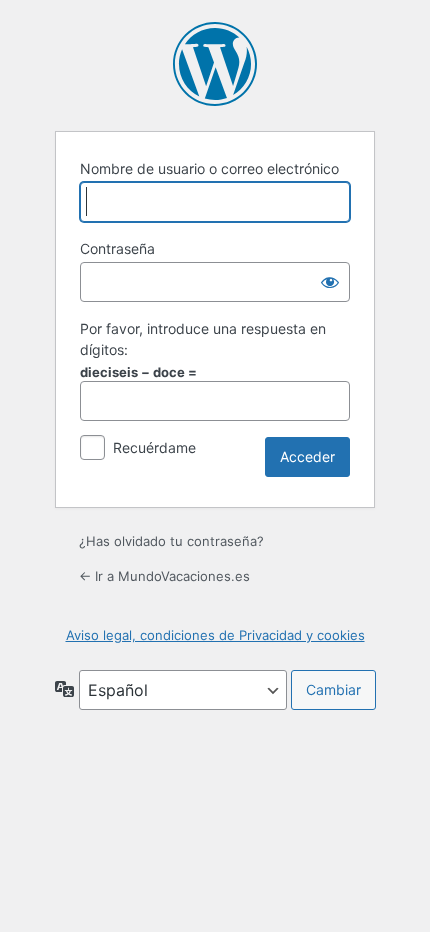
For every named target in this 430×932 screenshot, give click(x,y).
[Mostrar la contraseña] (330, 282)
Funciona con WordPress (215, 64)
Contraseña (117, 248)
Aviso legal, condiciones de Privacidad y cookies (215, 635)
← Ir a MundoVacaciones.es (164, 576)
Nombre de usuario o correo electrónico (209, 168)
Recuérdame (154, 447)
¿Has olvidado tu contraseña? (171, 541)
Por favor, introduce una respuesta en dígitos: (203, 339)
